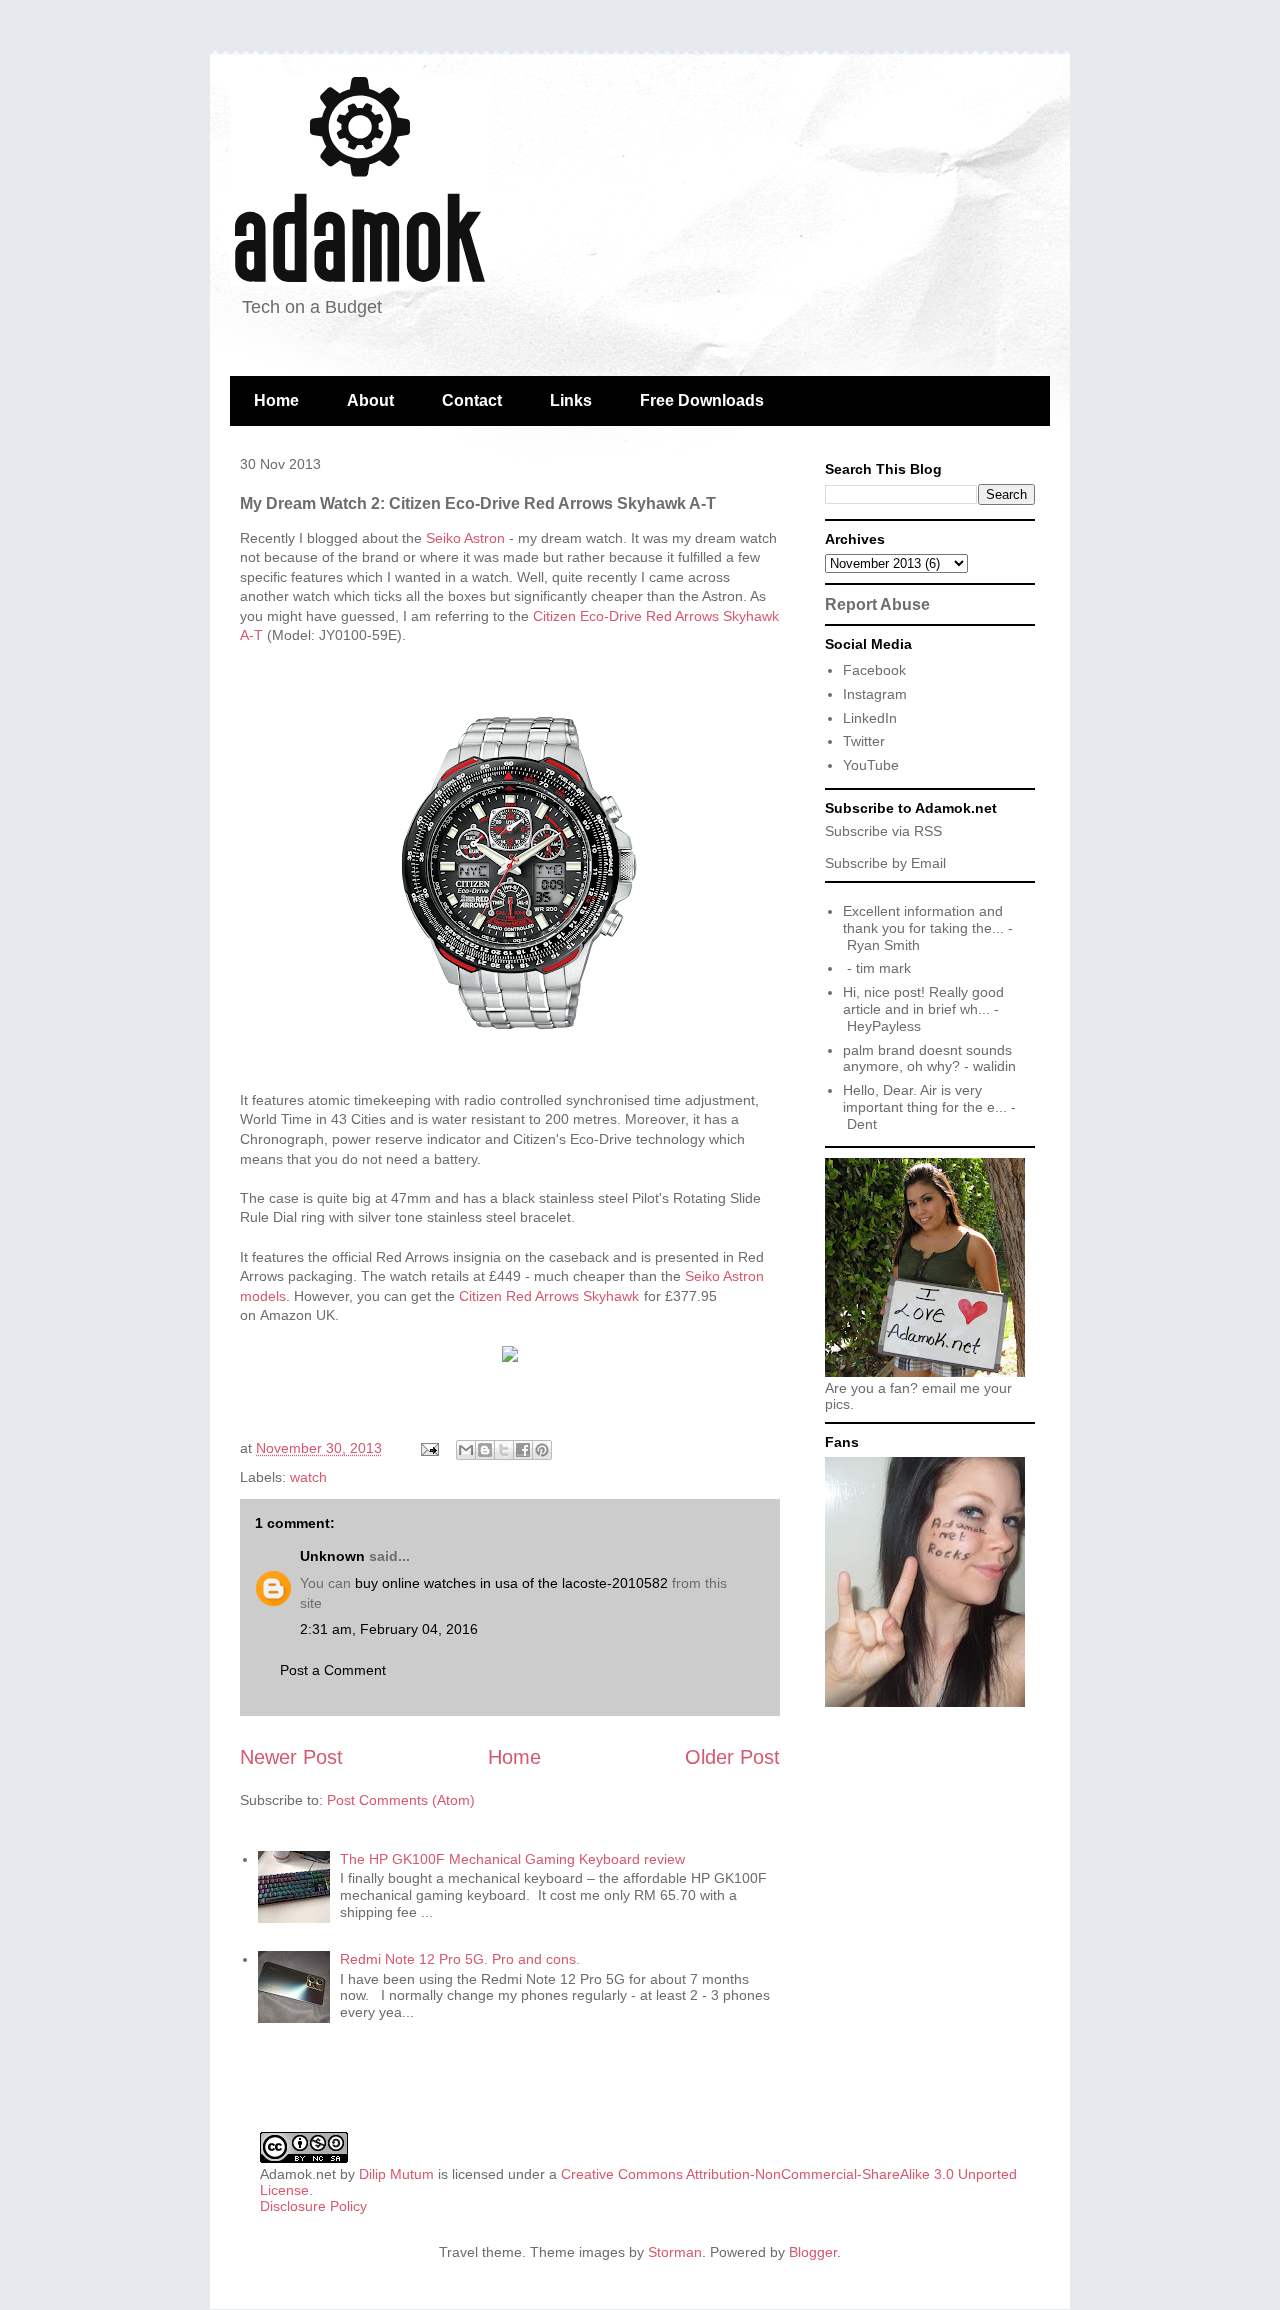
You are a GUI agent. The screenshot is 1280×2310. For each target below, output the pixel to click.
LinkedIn (870, 718)
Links (571, 400)
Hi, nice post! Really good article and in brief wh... (923, 1000)
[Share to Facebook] (523, 1450)
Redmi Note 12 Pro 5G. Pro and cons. (460, 1959)
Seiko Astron (465, 538)
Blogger (813, 2252)
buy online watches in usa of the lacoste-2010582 (511, 1583)
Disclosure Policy (313, 2206)
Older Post (732, 1757)
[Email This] (466, 1450)
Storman (675, 2252)
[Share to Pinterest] (542, 1450)
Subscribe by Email (885, 863)
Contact (472, 400)
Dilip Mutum (396, 2174)
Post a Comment (333, 1670)
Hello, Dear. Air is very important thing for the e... (925, 1098)
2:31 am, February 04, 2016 (389, 1629)
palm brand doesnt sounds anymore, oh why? (927, 1058)
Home (276, 400)
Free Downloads (702, 400)
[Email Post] (428, 1448)
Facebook (874, 670)
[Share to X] (504, 1450)
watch (308, 1477)
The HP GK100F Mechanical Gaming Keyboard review (512, 1859)
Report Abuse (877, 604)
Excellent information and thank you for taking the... (923, 919)
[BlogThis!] (485, 1450)
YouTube (871, 765)
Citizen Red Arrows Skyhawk (549, 1296)
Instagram (875, 694)
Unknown (332, 1556)
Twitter (864, 741)
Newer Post (291, 1757)
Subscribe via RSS (883, 831)
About (370, 400)
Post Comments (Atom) (401, 1800)
